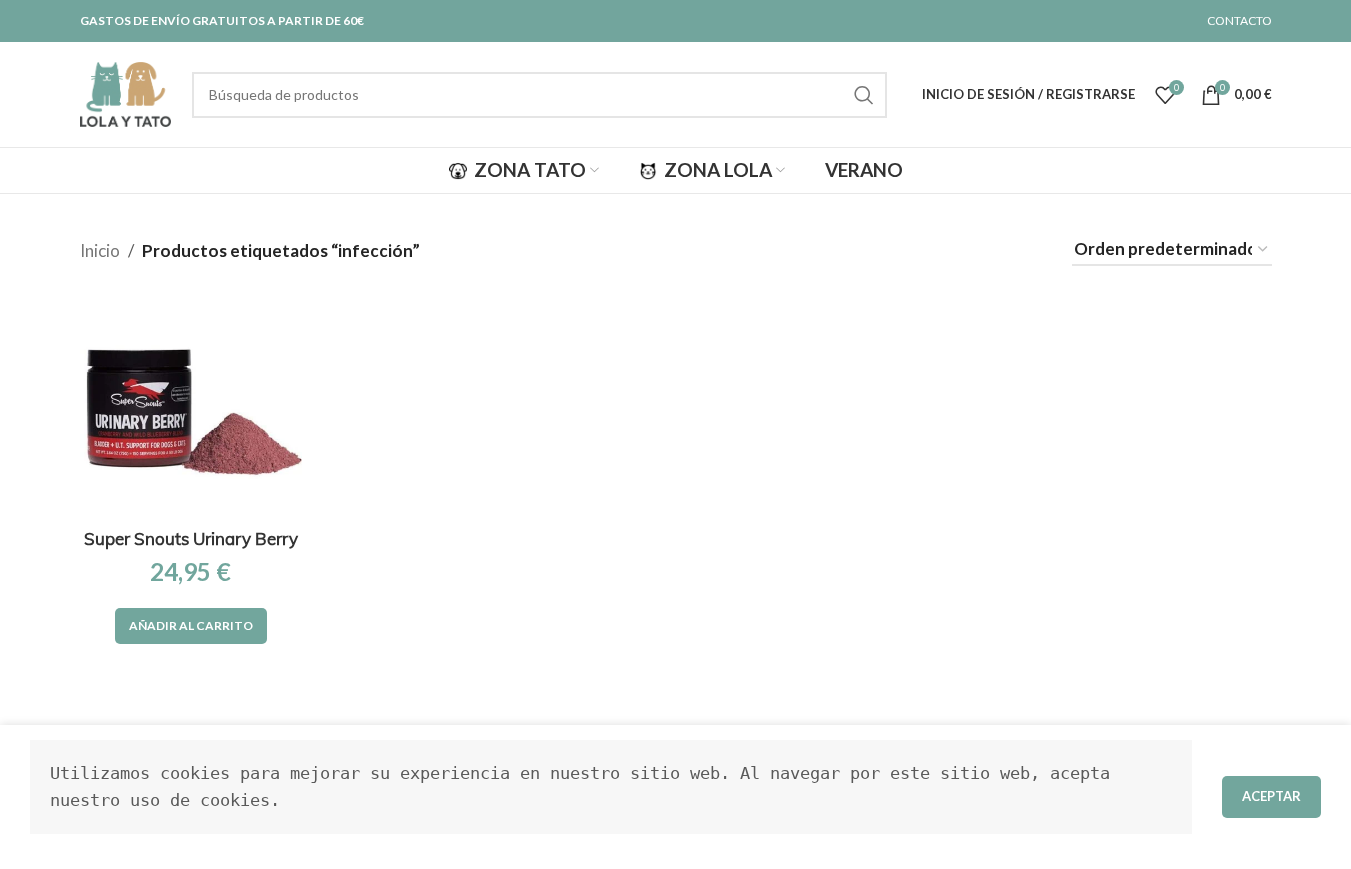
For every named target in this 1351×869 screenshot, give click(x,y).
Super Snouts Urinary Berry (191, 538)
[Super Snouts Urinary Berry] (191, 407)
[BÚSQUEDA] (864, 95)
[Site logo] (126, 92)
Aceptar (1271, 796)
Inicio (100, 250)
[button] (191, 626)
